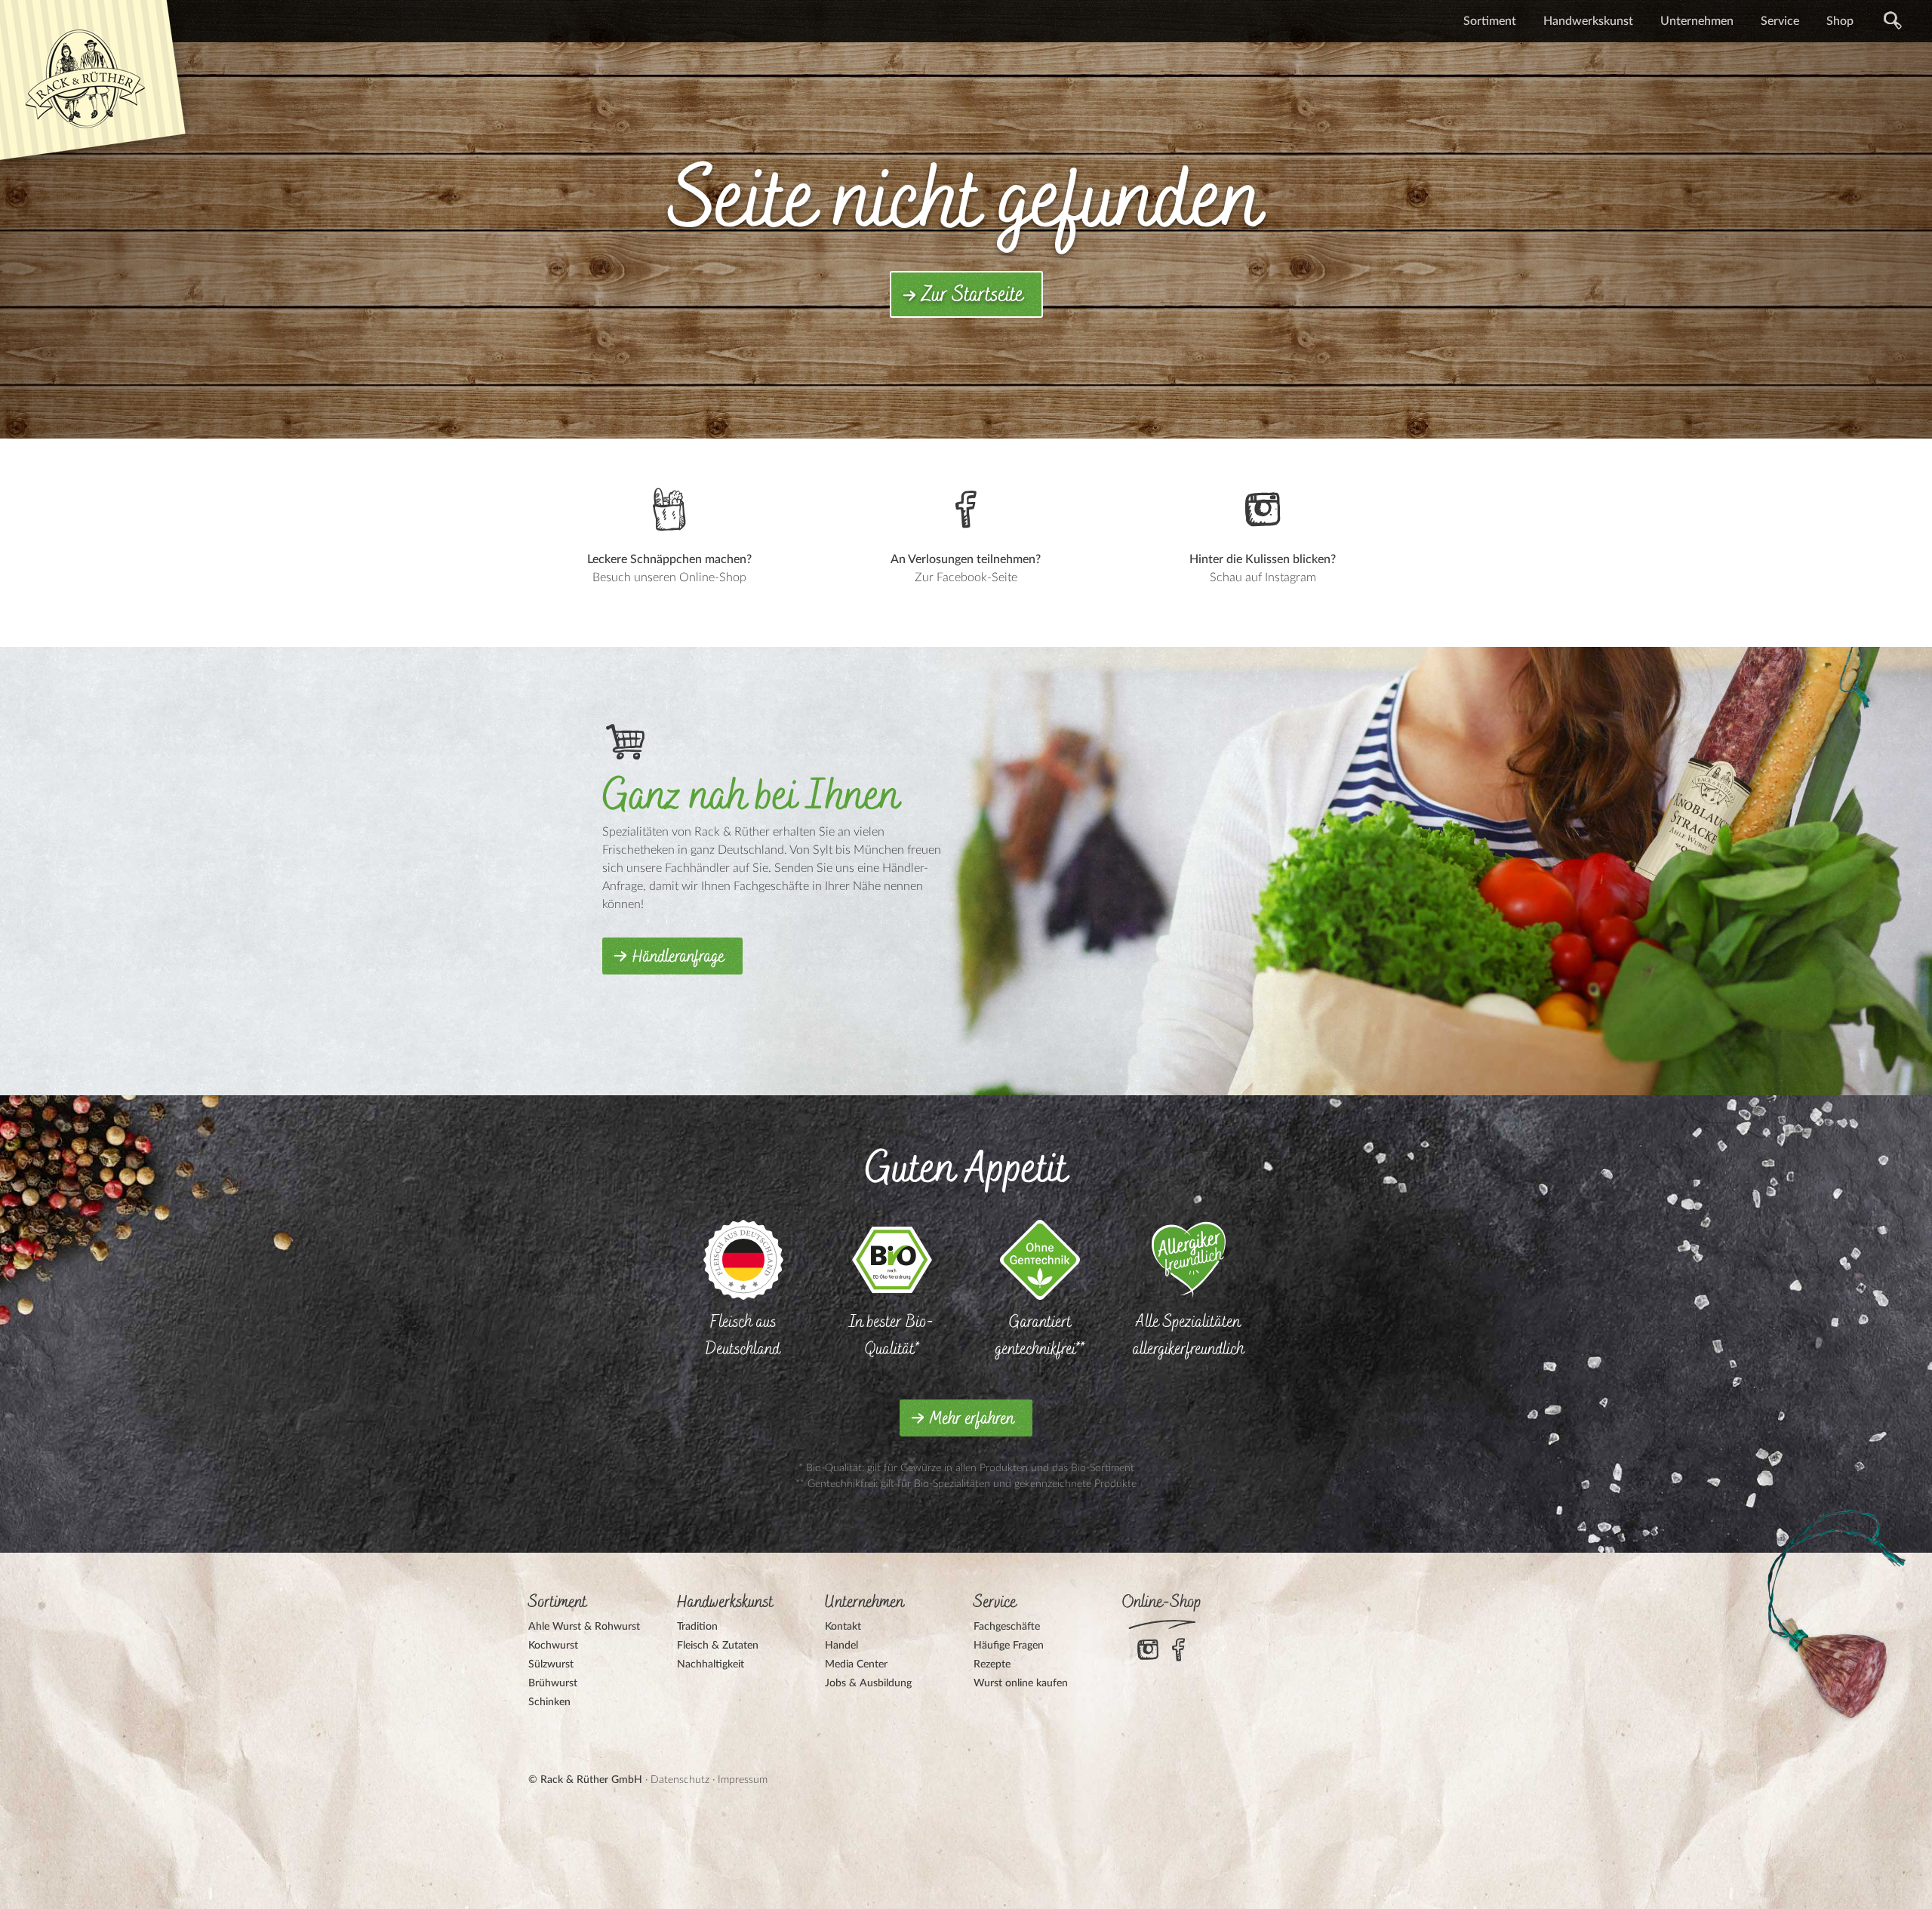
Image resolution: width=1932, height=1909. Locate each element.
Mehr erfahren (972, 1419)
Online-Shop (1162, 1603)
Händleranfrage (678, 957)
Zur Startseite (972, 295)
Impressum (743, 1780)
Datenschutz (680, 1780)
